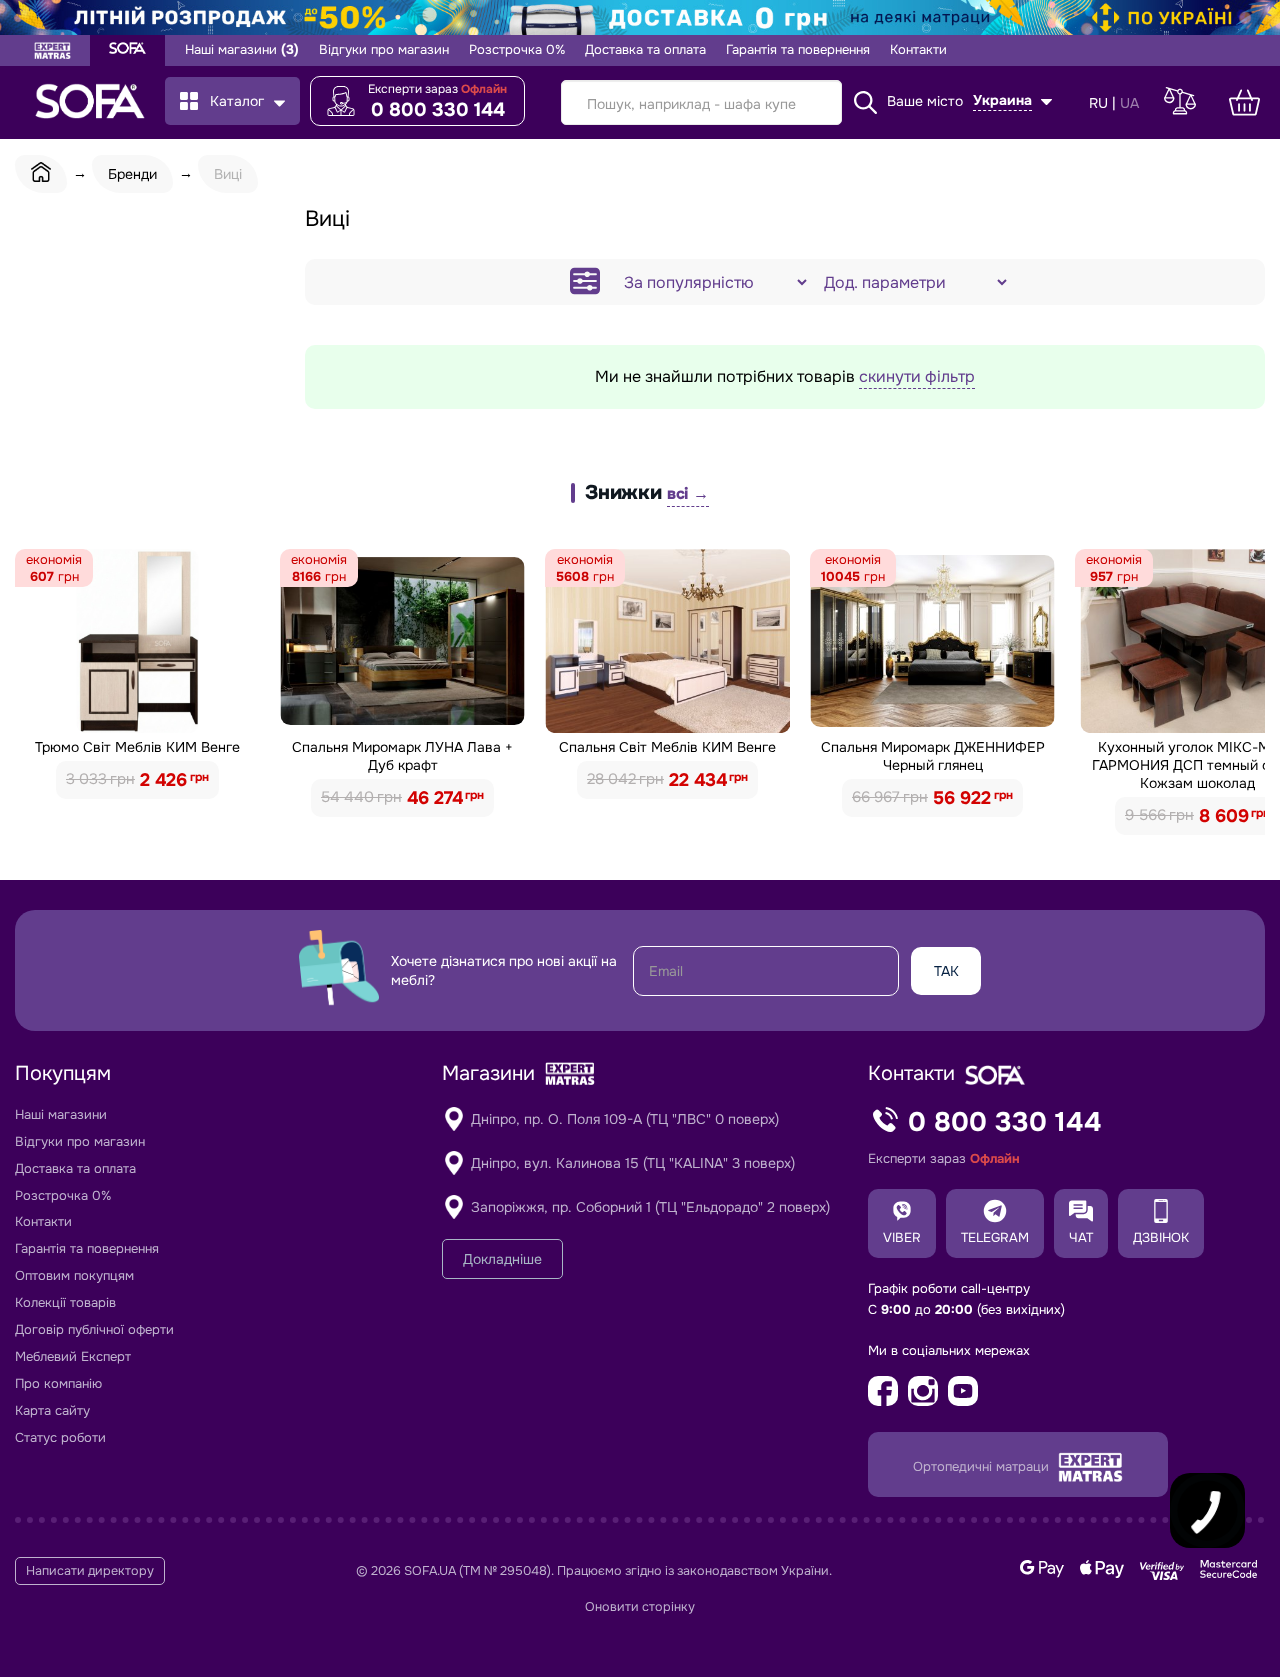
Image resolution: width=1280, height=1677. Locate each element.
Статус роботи (60, 1437)
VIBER (902, 1237)
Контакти (918, 50)
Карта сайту (52, 1410)
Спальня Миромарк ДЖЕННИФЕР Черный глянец (933, 756)
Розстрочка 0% (517, 50)
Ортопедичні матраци (983, 1466)
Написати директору (90, 1571)
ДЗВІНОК (1161, 1237)
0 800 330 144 (438, 110)
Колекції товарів (65, 1302)
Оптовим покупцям (74, 1275)
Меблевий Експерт (73, 1356)
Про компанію (58, 1383)
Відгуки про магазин (384, 50)
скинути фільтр (917, 376)
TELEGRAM (995, 1237)
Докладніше (502, 1259)
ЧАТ (1081, 1237)
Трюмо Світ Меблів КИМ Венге (137, 747)
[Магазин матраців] (52, 53)
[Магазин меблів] (127, 50)
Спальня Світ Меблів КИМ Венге (667, 747)
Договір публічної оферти (94, 1329)
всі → (688, 493)
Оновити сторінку (640, 1607)
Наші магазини (242, 50)
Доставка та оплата (645, 50)
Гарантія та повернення (798, 50)
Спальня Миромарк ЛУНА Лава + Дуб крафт (402, 756)
